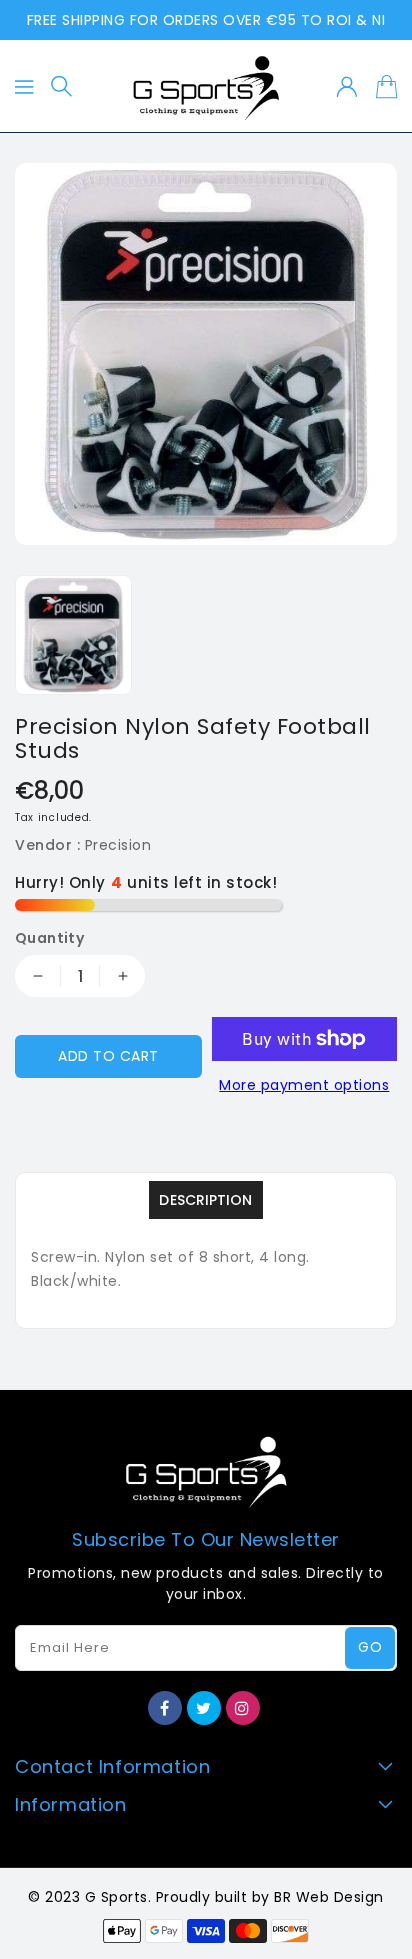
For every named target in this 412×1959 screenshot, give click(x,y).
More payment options (304, 1085)
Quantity (49, 938)
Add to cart (108, 1056)
